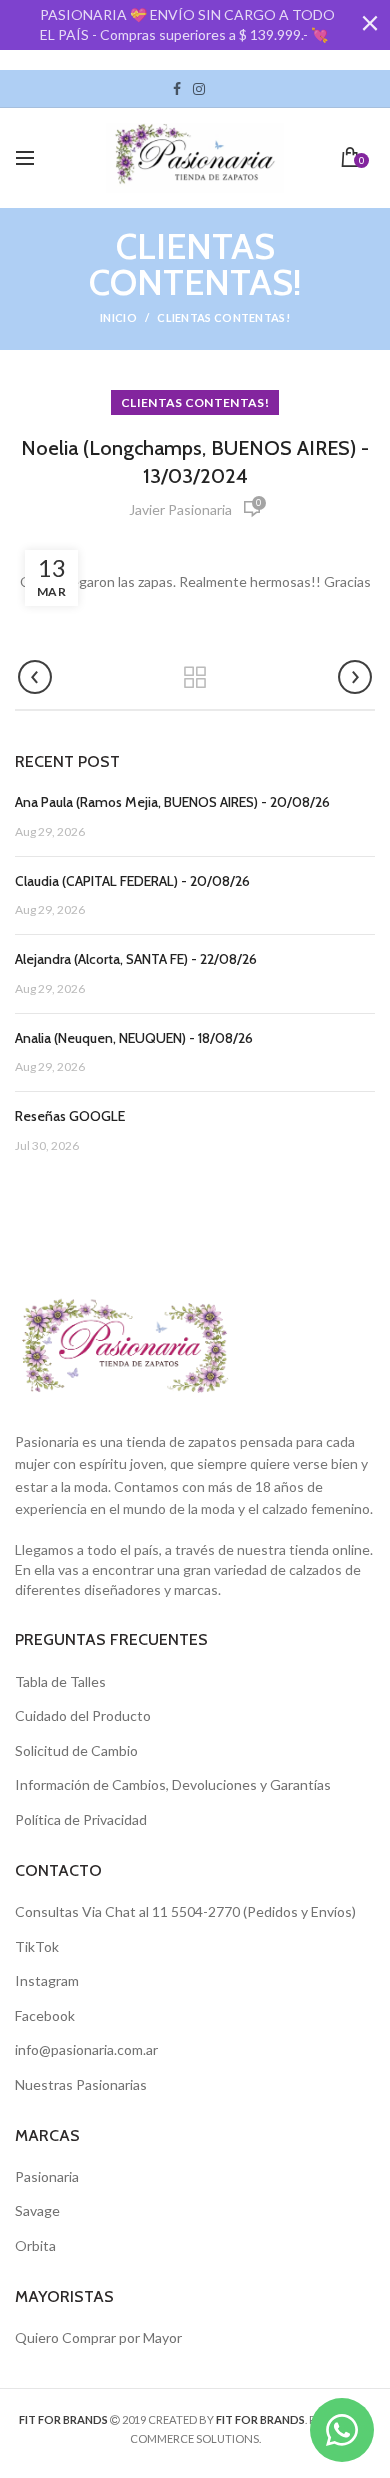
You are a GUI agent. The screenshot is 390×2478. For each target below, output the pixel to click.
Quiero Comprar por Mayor (98, 2337)
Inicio (118, 317)
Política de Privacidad (81, 1819)
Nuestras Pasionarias (81, 2084)
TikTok (217, 89)
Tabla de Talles (60, 1681)
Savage (37, 2210)
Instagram (199, 89)
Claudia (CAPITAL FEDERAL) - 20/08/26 (132, 881)
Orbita (35, 2245)
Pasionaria (47, 2176)
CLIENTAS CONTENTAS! (223, 317)
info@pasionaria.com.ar (86, 2049)
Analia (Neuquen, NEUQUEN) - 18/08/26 (134, 1038)
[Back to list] (195, 679)
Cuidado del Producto (83, 1715)
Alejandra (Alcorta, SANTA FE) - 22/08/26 (136, 959)
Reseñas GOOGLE (70, 1116)
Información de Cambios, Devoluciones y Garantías (173, 1784)
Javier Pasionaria (180, 509)
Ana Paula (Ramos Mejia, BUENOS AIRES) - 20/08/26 (172, 802)
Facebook (177, 89)
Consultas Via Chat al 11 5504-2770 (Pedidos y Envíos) (185, 1911)
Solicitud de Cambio (76, 1750)
